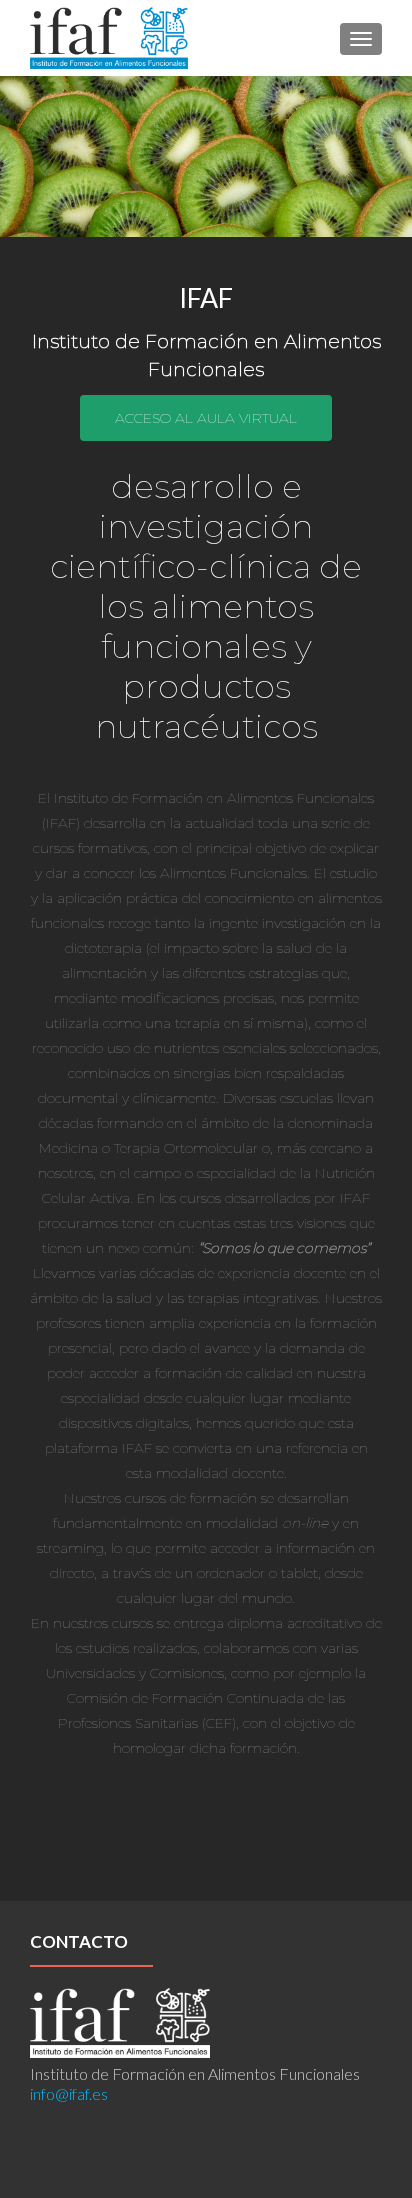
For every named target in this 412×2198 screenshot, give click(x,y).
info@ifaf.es (69, 2093)
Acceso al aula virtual (206, 418)
